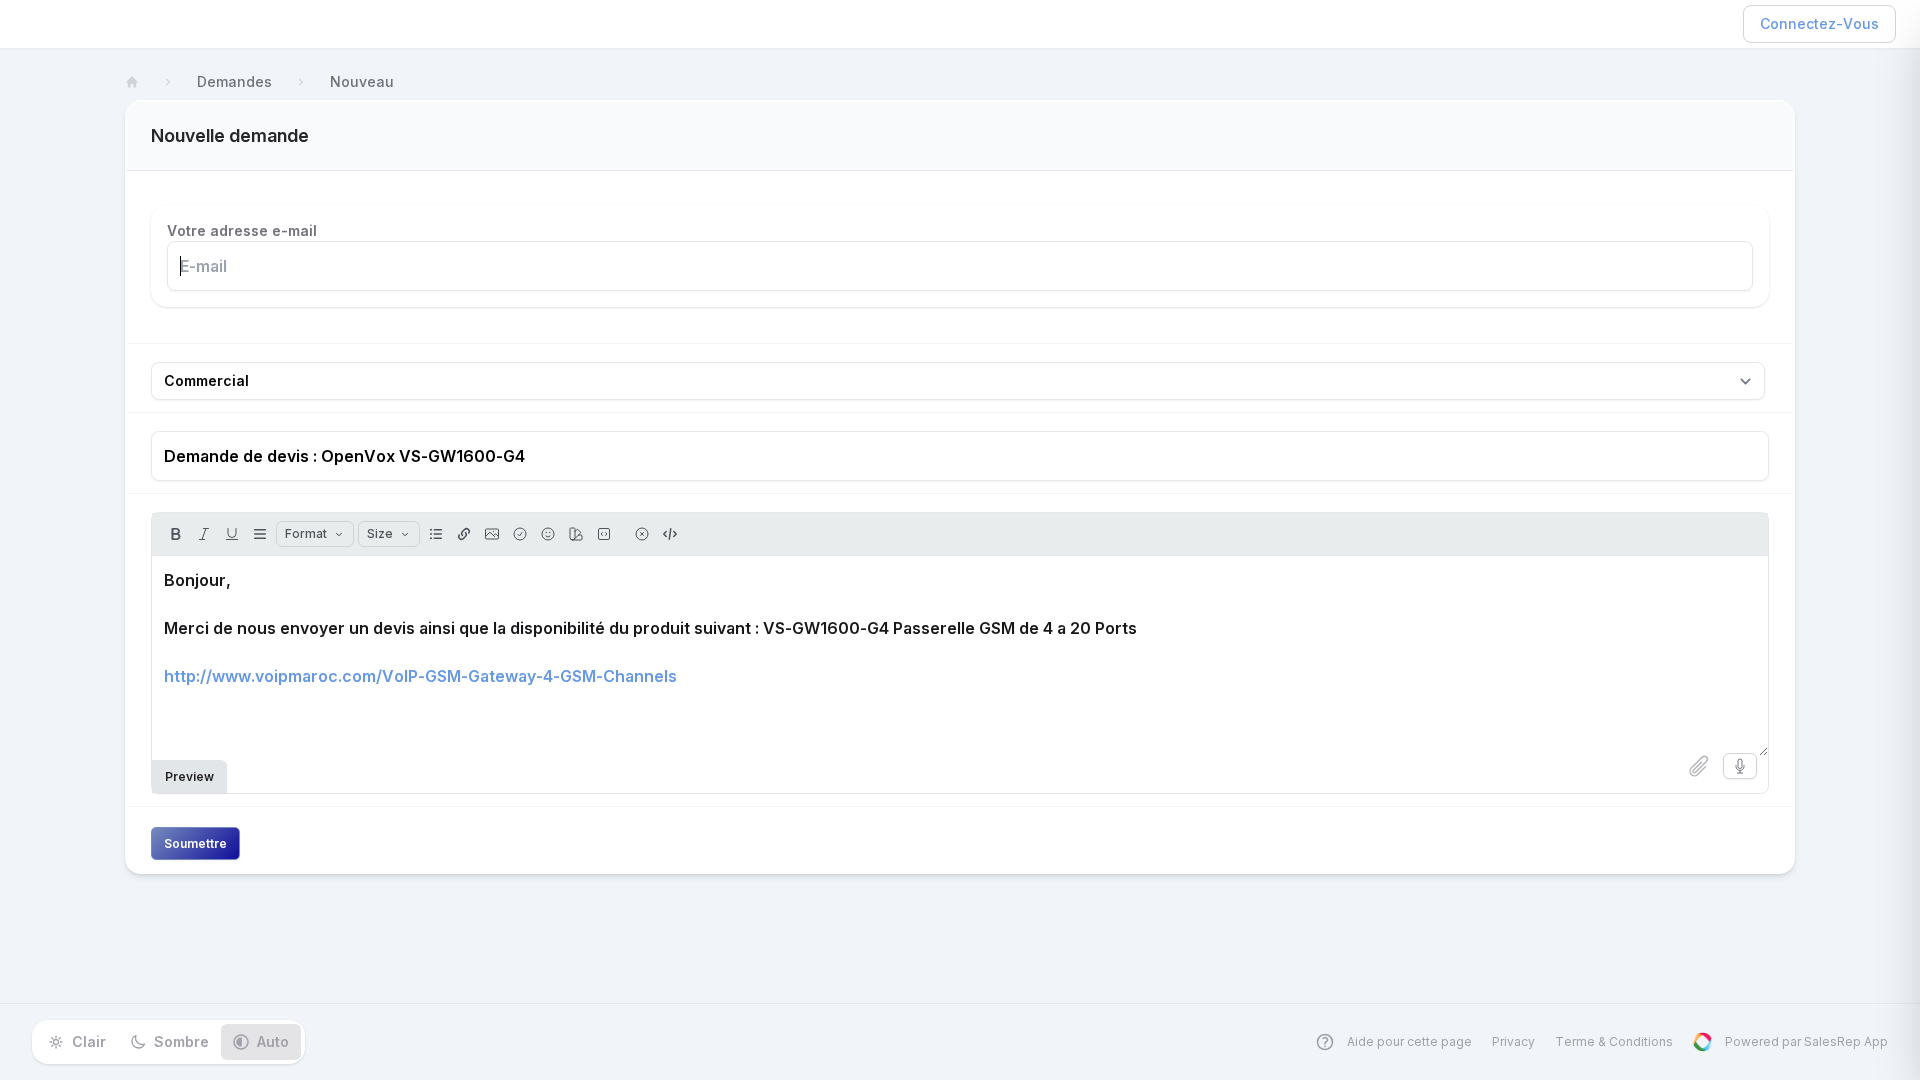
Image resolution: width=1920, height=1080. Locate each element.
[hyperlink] (464, 534)
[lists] (436, 534)
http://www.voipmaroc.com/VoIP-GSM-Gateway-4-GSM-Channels (420, 676)
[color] (576, 534)
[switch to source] (670, 534)
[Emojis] (548, 534)
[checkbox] (520, 534)
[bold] (176, 534)
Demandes (234, 81)
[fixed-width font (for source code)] (604, 534)
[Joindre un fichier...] (1699, 766)
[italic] (204, 534)
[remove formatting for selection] (642, 534)
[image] (492, 534)
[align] (260, 534)
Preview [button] (189, 776)
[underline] (232, 534)
